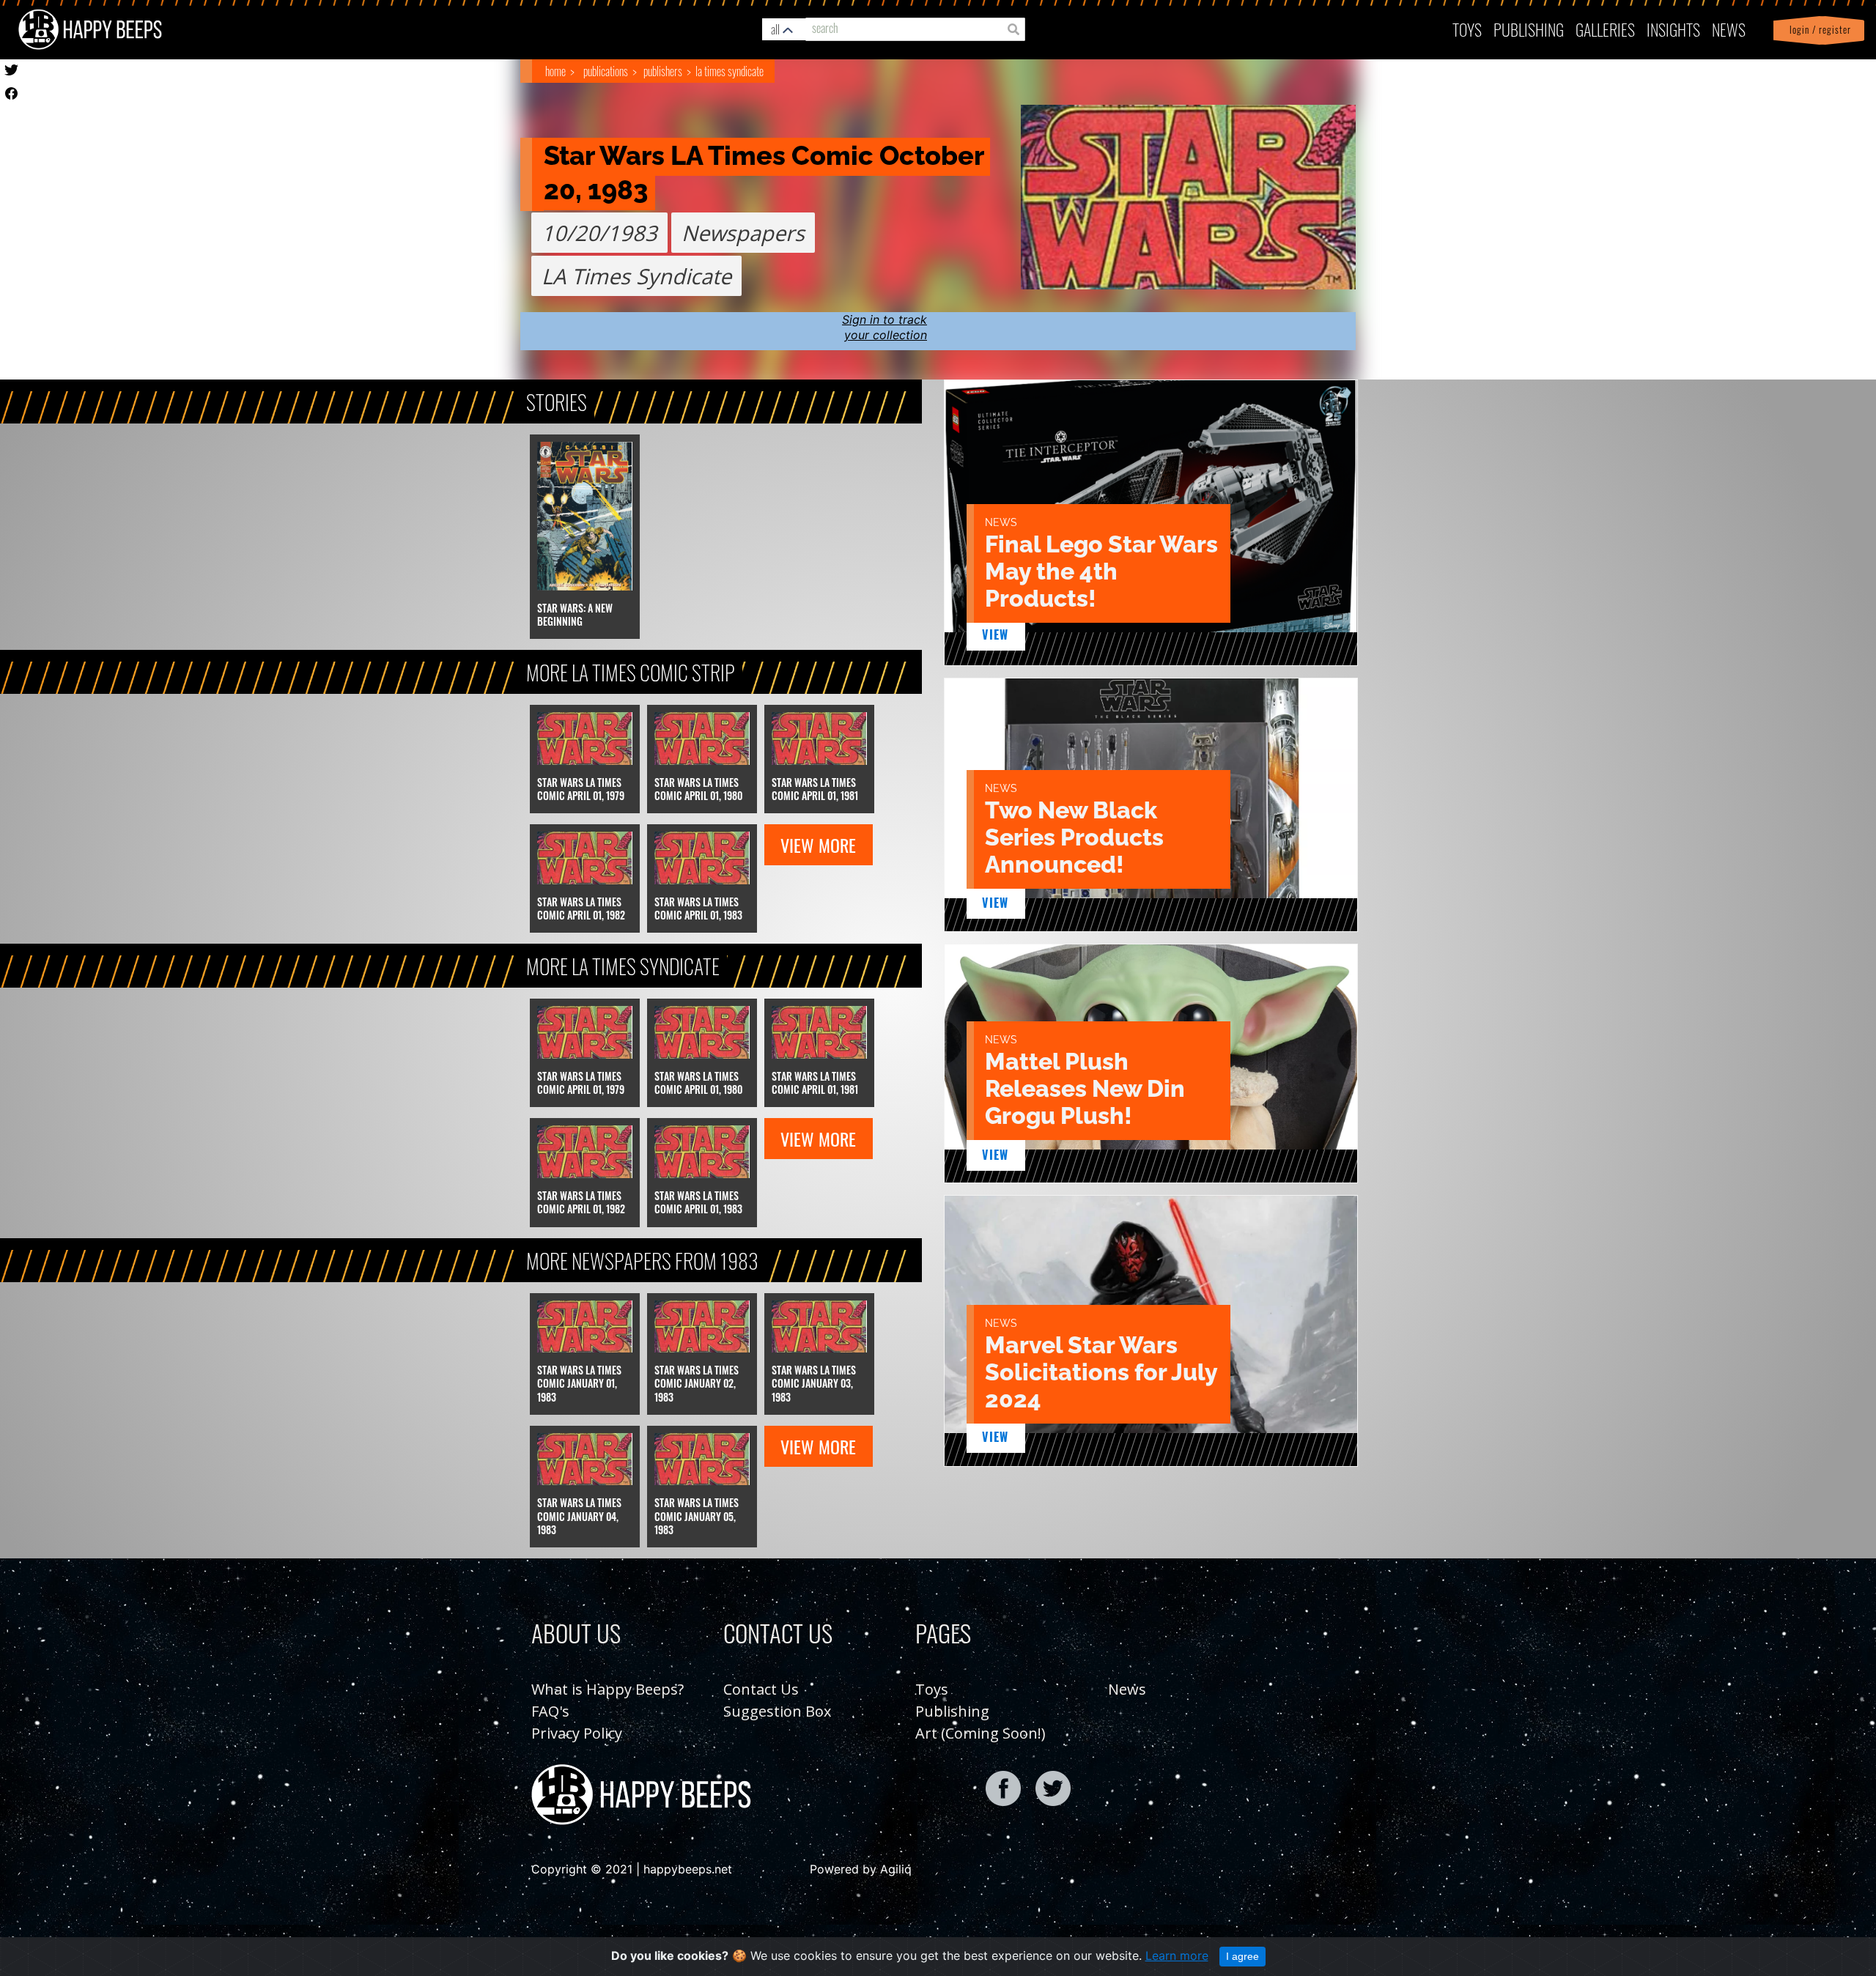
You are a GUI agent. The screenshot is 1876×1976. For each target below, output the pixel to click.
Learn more (1177, 1955)
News (1729, 29)
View (996, 634)
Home (555, 71)
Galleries (1605, 29)
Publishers (663, 71)
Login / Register (1817, 30)
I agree (1242, 1956)
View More (818, 845)
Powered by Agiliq (861, 1869)
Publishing (952, 1711)
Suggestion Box (777, 1711)
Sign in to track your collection (885, 327)
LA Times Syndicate (730, 71)
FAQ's (550, 1711)
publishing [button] (1529, 29)
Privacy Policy (577, 1733)
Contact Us (761, 1689)
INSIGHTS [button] (1673, 29)
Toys (1467, 29)
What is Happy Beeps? (608, 1689)
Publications (606, 71)
